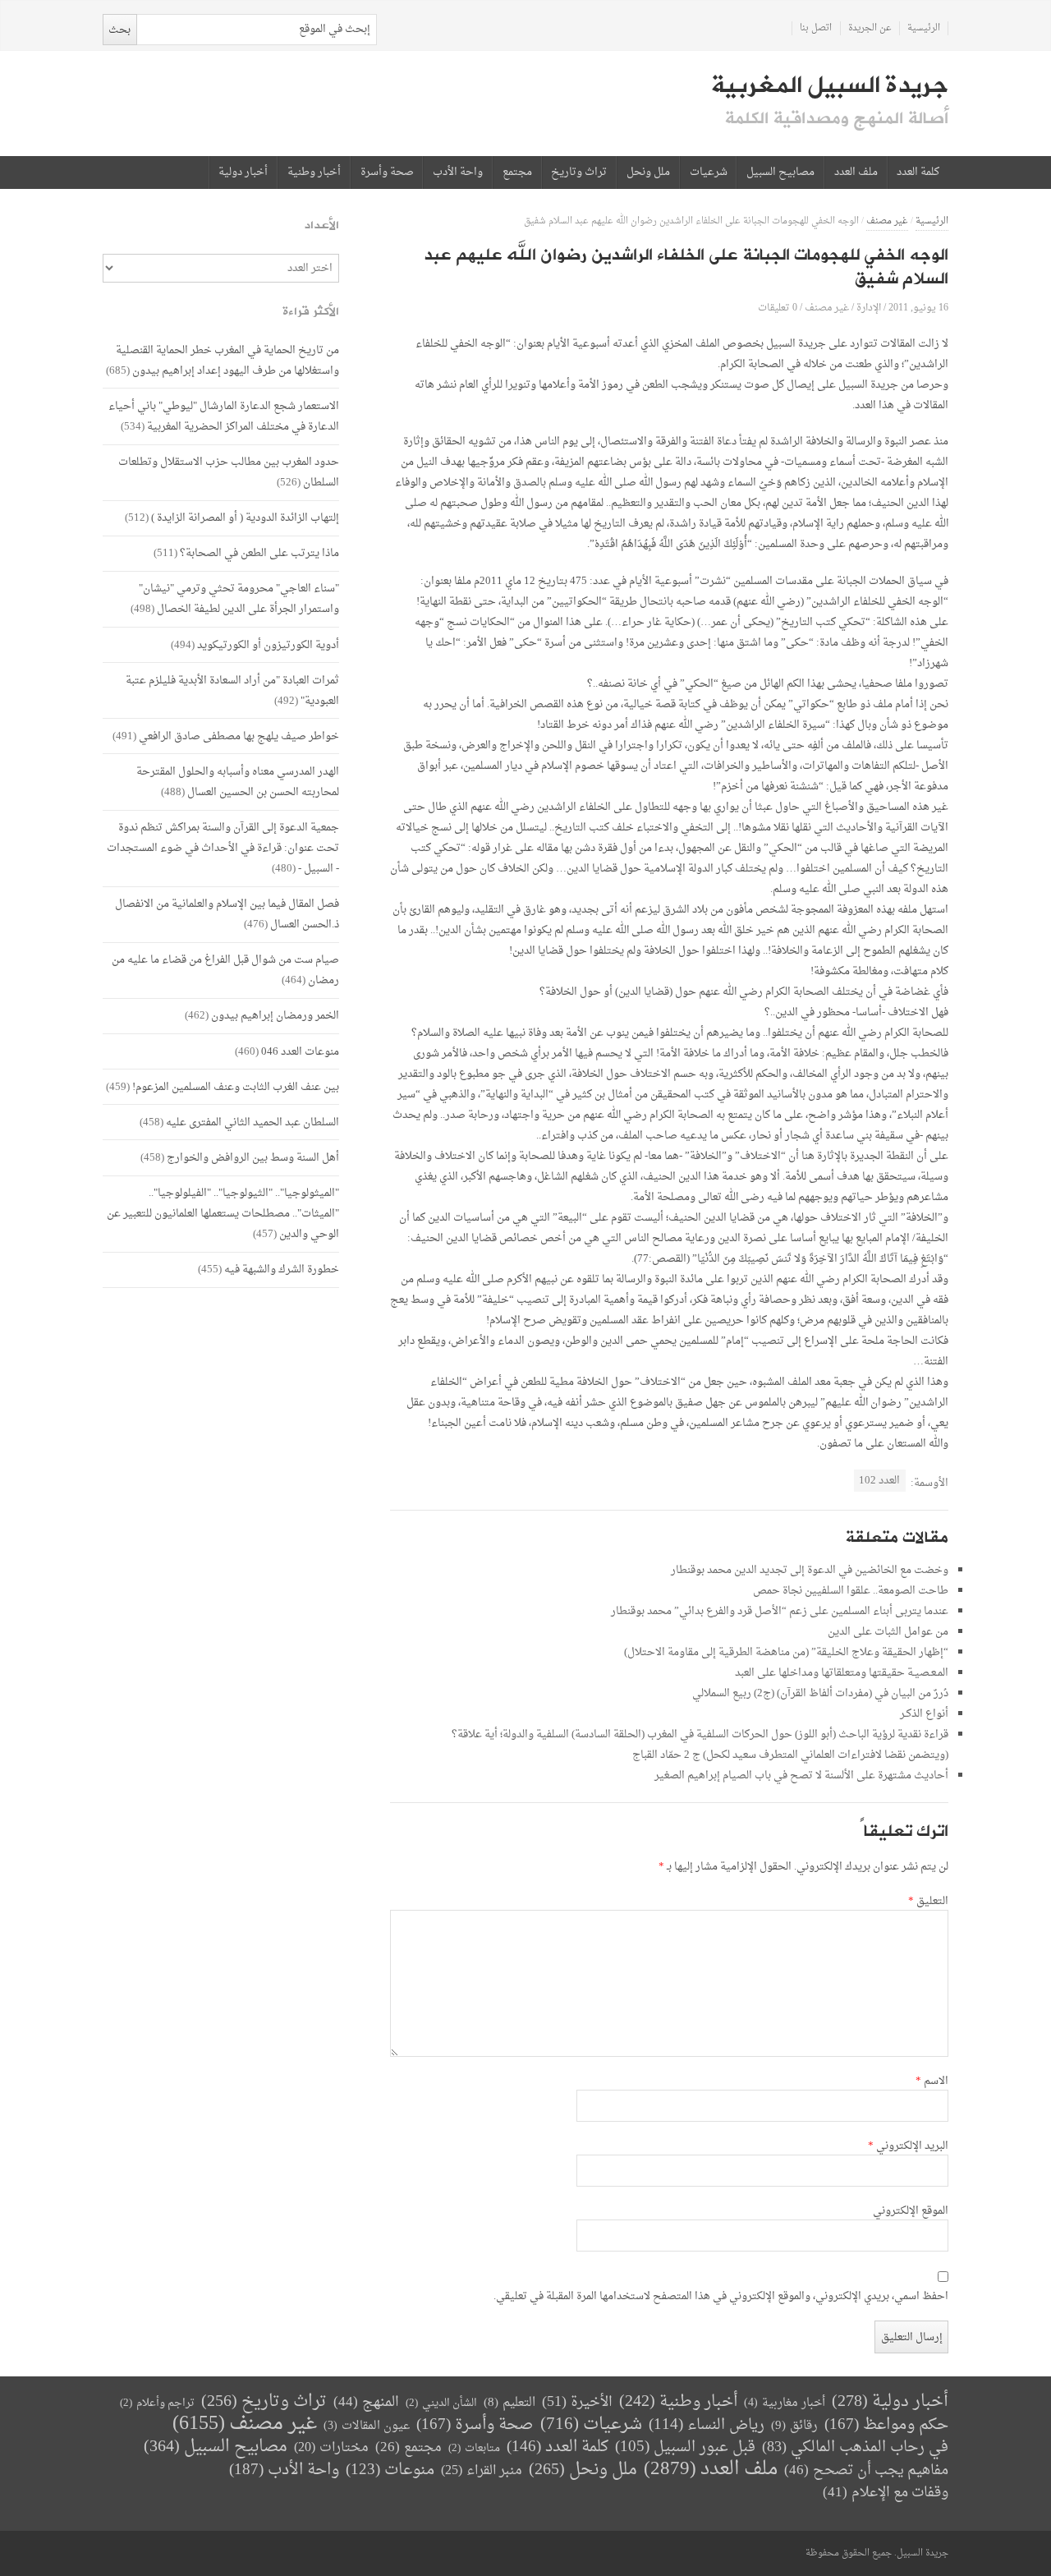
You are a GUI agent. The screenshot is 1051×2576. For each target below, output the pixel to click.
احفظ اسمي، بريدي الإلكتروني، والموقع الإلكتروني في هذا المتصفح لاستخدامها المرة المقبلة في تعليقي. (721, 2297)
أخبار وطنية (314, 172)
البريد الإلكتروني (908, 2146)
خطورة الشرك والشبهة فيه (282, 1270)
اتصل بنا (816, 28)
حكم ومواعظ (886, 2425)
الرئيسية (924, 28)
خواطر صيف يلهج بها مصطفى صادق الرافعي (239, 736)
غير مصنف (887, 221)
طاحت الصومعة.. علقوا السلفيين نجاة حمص (851, 1591)
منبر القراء (482, 2471)
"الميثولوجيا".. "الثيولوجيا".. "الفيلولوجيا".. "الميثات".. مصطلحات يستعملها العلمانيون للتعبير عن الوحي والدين (223, 1214)
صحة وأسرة (387, 172)
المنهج (366, 2402)
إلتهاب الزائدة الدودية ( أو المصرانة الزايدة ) (245, 518)
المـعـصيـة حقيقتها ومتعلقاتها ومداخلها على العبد (842, 1673)
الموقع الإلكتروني (911, 2211)
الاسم (932, 2081)
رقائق (794, 2426)
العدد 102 (879, 1481)
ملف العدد (856, 172)
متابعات (474, 2448)
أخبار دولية (243, 172)
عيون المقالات (367, 2426)
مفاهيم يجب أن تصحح (866, 2470)
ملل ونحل (648, 172)
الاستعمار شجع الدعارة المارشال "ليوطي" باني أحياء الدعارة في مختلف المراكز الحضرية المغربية (224, 416)
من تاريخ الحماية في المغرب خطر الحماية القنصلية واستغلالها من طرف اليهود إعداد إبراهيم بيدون (227, 361)
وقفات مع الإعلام (886, 2493)
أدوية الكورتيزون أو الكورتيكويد (268, 645)
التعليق (928, 1902)
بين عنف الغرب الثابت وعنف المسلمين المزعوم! (236, 1087)
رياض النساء (707, 2425)
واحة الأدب (458, 172)
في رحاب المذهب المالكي (855, 2447)
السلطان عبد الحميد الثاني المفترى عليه (252, 1122)
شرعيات (709, 172)
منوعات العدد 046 (300, 1052)
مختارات (331, 2448)
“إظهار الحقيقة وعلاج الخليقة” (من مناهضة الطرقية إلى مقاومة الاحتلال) (786, 1652)
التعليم (509, 2403)
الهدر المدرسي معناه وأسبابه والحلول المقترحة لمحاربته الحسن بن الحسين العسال (238, 782)
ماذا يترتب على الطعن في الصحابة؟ (259, 553)
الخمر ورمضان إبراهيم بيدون (275, 1016)
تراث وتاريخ (579, 172)
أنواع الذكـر (924, 1714)
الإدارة (869, 308)
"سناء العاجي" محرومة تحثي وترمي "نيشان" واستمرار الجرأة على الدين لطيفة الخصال (239, 599)
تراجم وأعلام (157, 2403)
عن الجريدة (870, 28)
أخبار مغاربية (785, 2403)
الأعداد (322, 225)
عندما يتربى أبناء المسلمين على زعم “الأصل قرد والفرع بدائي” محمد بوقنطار (780, 1611)
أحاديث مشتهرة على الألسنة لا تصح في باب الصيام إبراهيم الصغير (801, 1776)
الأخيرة (577, 2402)
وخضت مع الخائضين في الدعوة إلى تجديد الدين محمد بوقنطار (810, 1570)
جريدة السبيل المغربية (830, 85)
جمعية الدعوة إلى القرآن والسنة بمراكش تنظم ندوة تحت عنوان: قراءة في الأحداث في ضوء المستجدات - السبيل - (223, 848)
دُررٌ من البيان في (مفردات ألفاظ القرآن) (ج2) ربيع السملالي (820, 1693)
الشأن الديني (441, 2403)
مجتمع (517, 172)
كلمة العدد (918, 172)
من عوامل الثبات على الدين (888, 1632)
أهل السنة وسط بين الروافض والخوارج (253, 1158)
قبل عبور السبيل (685, 2447)
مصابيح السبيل (780, 172)
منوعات (390, 2470)
